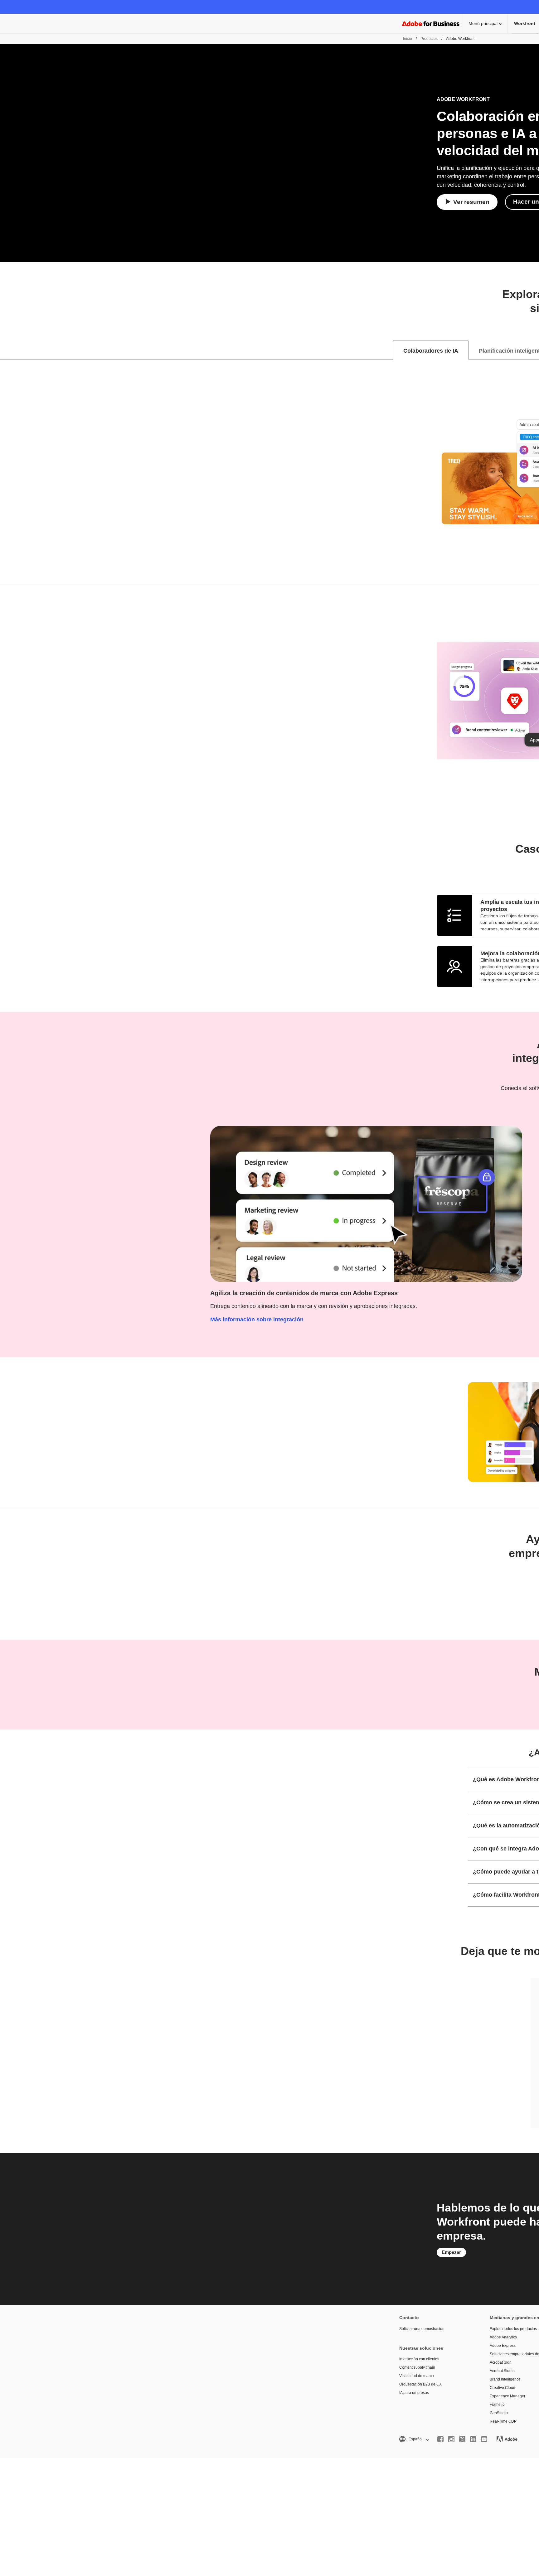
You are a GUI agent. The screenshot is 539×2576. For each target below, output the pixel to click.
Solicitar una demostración (422, 2329)
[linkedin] (473, 2439)
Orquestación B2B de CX (420, 2384)
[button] (414, 2439)
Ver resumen (471, 202)
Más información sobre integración (257, 1319)
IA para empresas (414, 2393)
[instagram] (451, 2439)
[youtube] (484, 2439)
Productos (429, 39)
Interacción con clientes (419, 2359)
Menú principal (483, 23)
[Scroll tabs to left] (5, 350)
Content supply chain (417, 2367)
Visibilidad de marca (417, 2376)
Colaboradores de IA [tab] (431, 351)
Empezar (451, 2252)
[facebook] (440, 2439)
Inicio (408, 39)
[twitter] (462, 2439)
